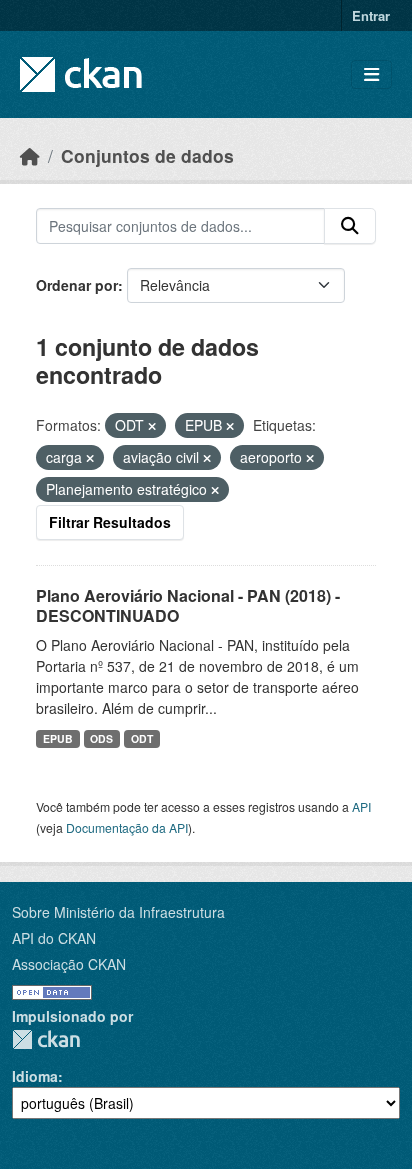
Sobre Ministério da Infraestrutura (118, 912)
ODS (101, 738)
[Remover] (152, 426)
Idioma (35, 1076)
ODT (142, 738)
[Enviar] (350, 226)
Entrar (371, 15)
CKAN (46, 1039)
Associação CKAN (69, 964)
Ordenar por (77, 285)
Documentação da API (127, 827)
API (361, 806)
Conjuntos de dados (147, 155)
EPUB (58, 738)
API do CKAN (54, 938)
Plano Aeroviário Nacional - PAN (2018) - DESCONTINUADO (188, 606)
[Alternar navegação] (371, 74)
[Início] (30, 155)
